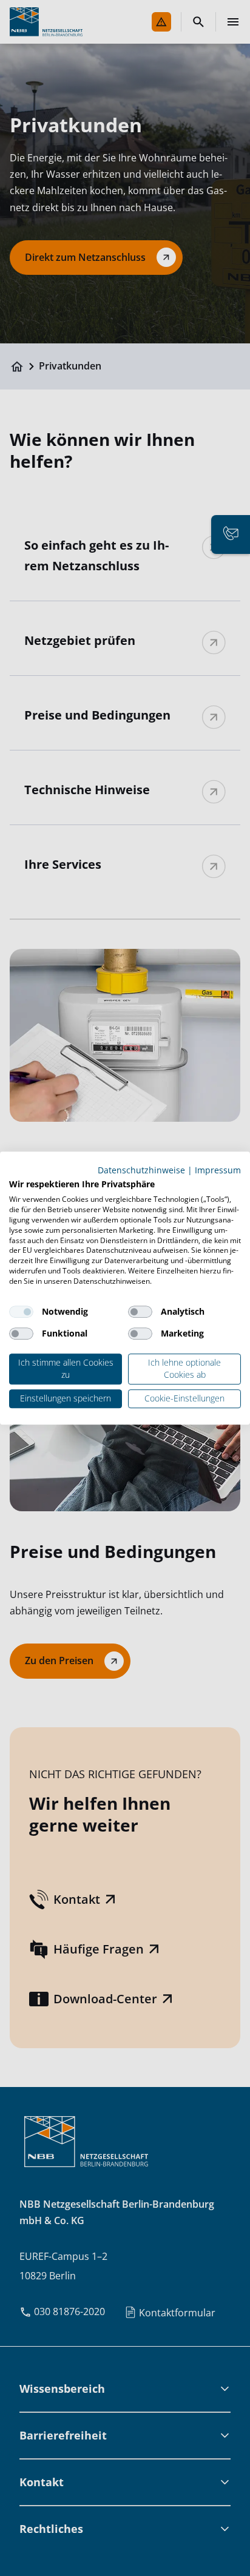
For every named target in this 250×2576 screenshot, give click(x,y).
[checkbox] (21, 1312)
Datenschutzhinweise (141, 1170)
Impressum (218, 1170)
